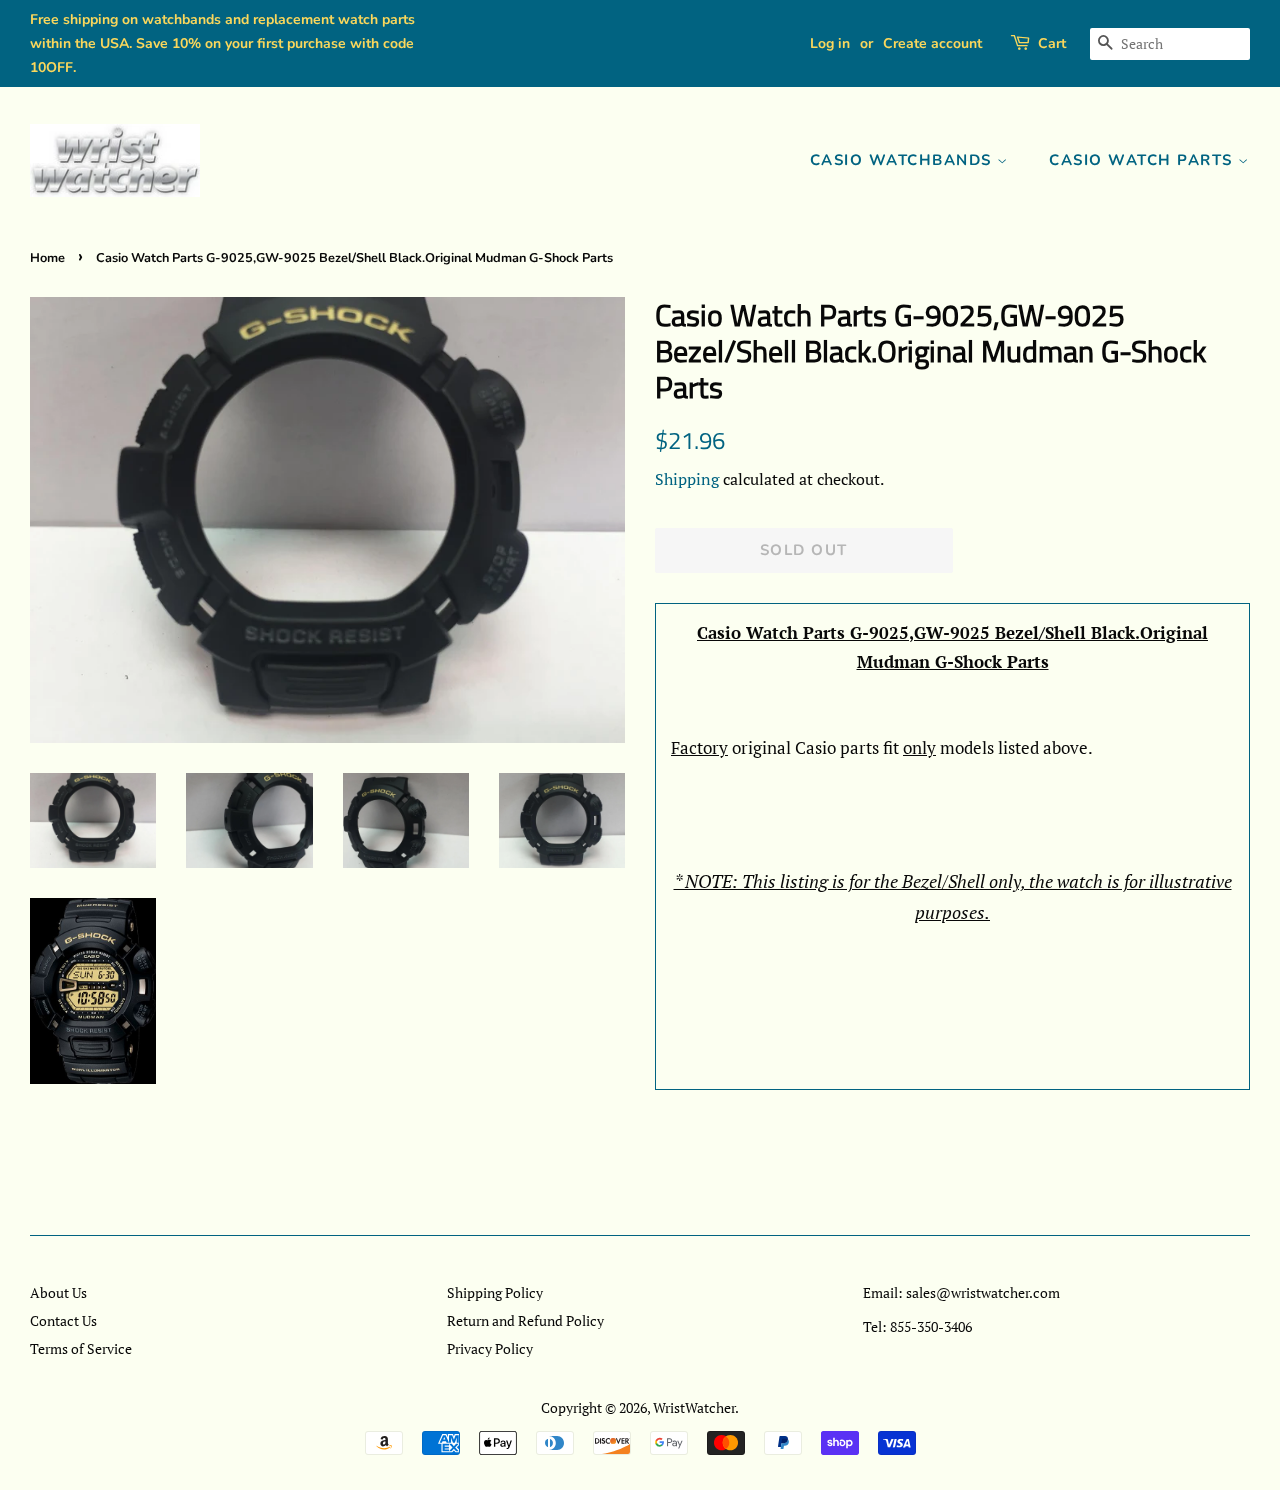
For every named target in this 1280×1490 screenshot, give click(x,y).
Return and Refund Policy (525, 1320)
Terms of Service (81, 1348)
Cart (1052, 43)
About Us (58, 1292)
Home (47, 258)
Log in (830, 43)
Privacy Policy (490, 1348)
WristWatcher (694, 1407)
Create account (932, 43)
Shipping (687, 479)
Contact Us (63, 1320)
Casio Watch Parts (1143, 160)
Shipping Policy (495, 1292)
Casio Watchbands (904, 160)
